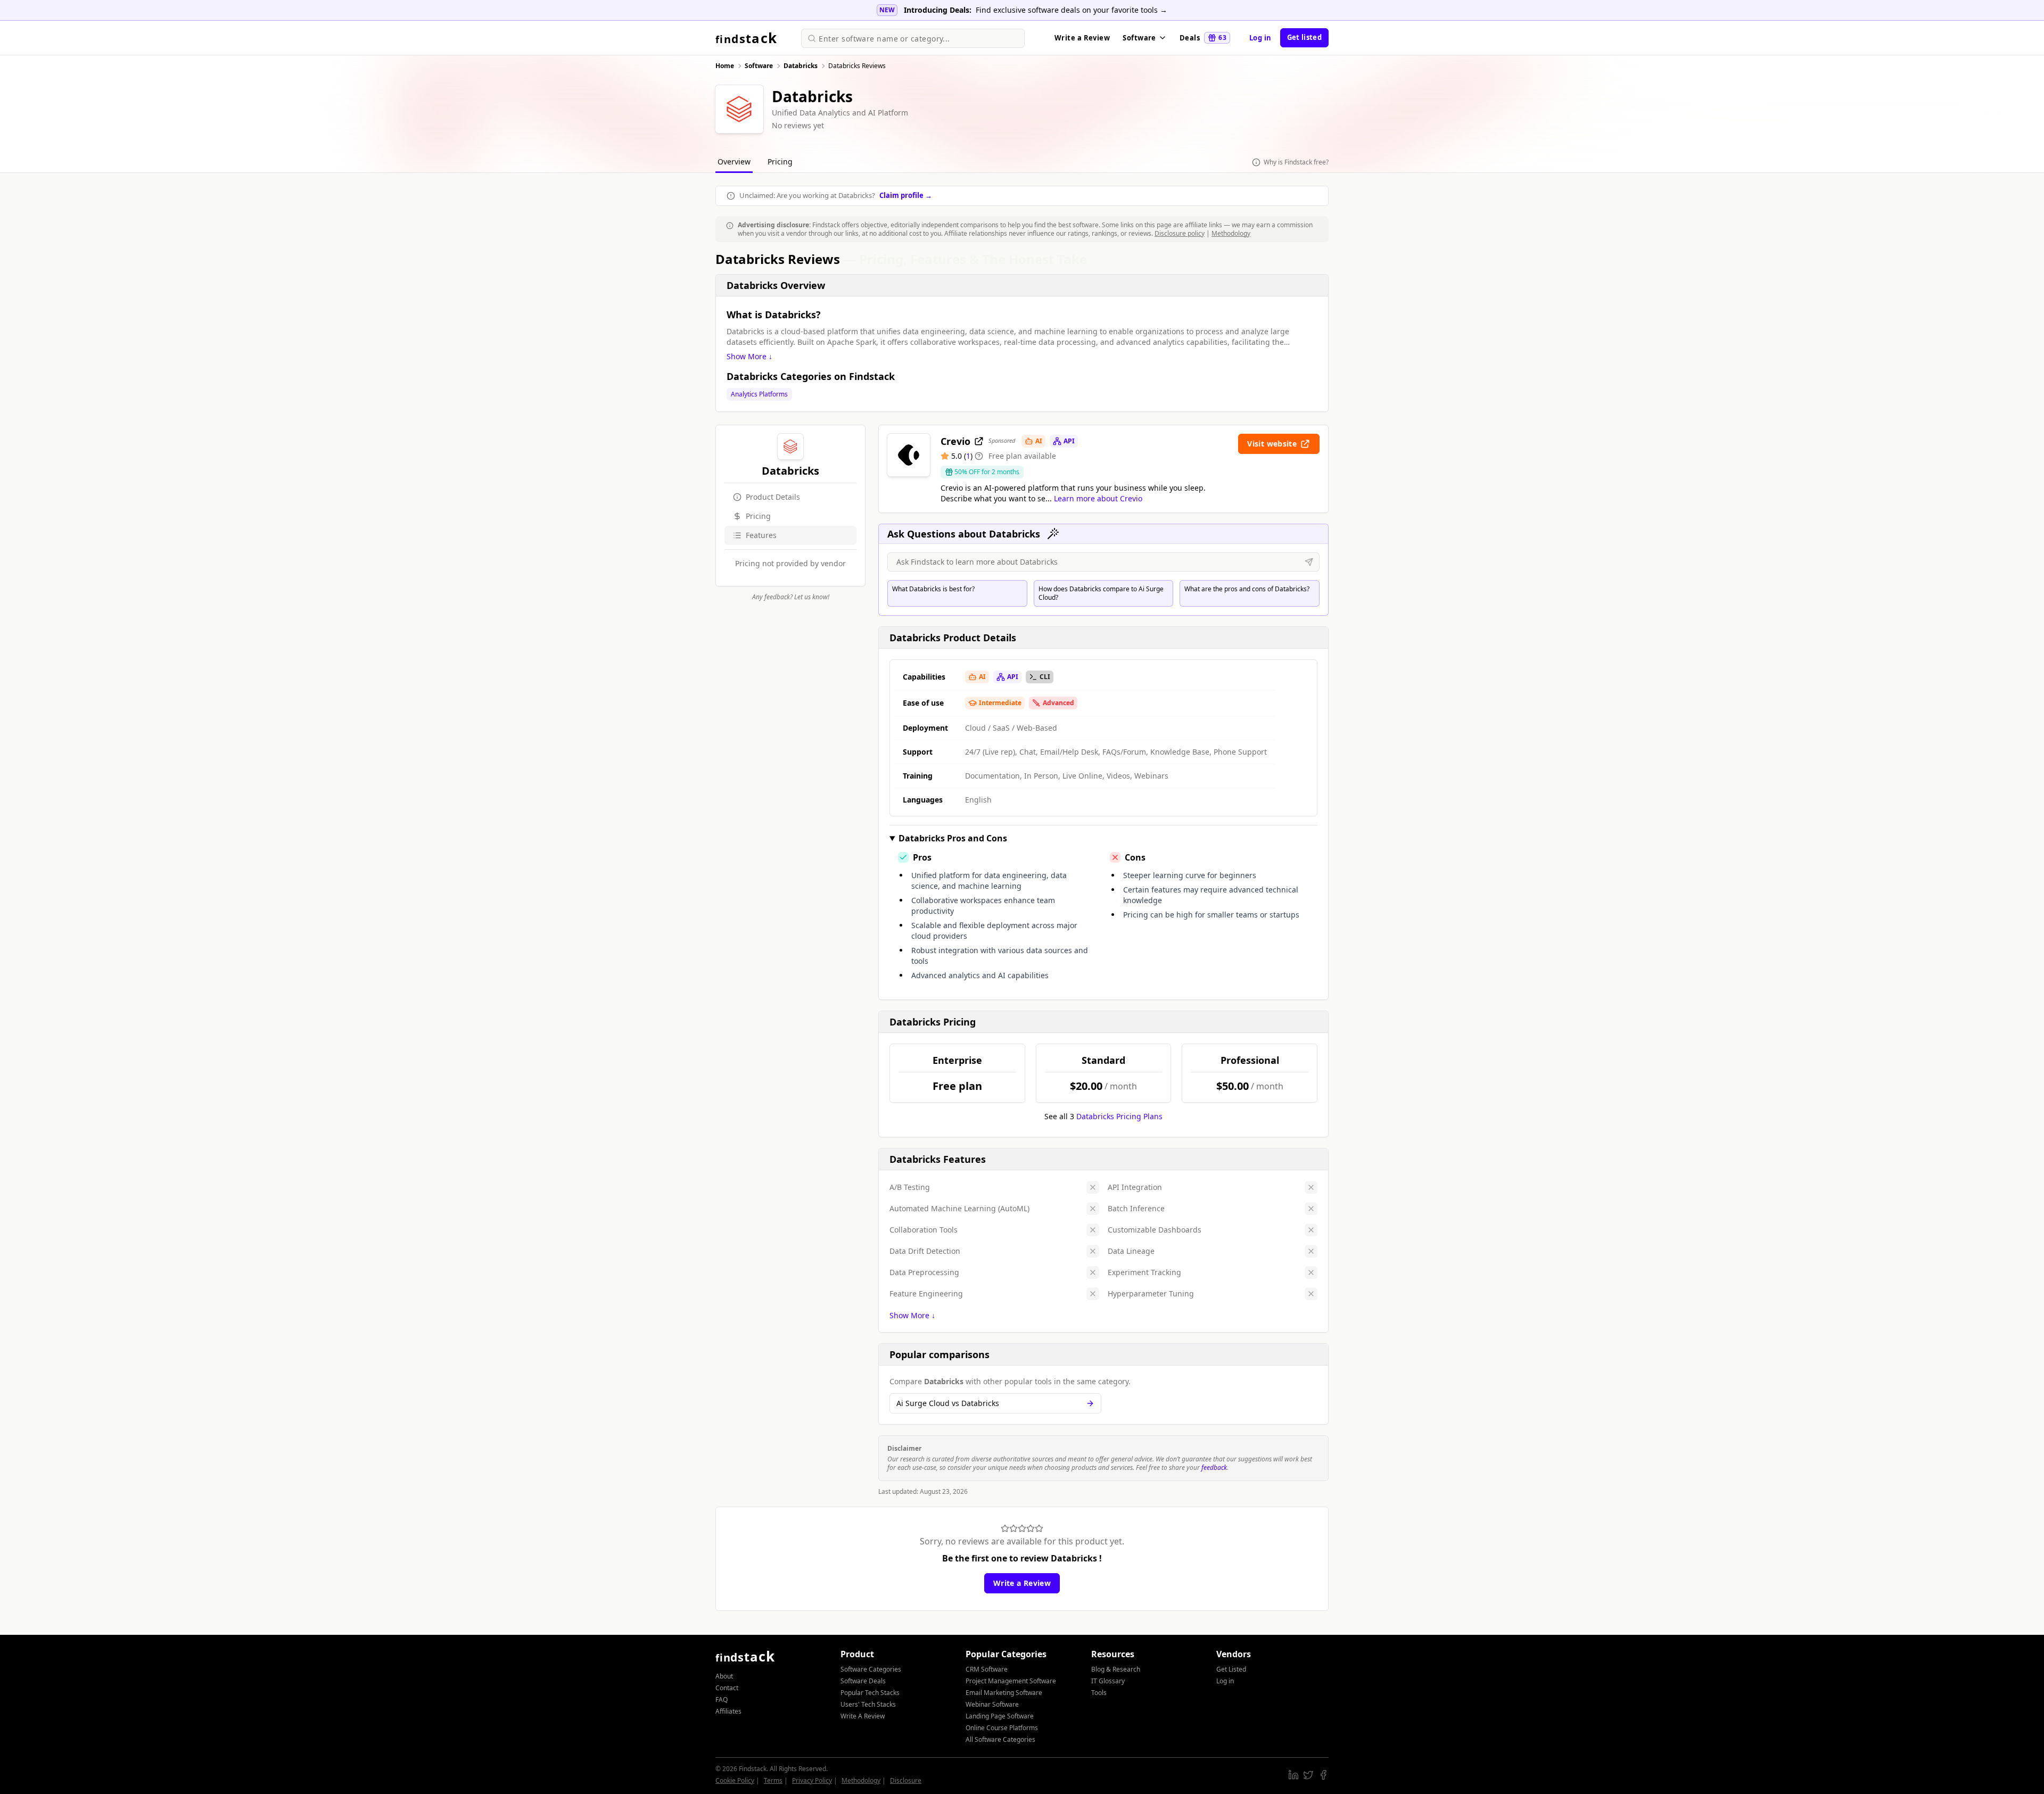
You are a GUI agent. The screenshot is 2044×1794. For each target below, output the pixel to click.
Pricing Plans (1119, 1116)
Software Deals (863, 1681)
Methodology (1231, 233)
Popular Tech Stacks (870, 1693)
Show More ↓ (749, 356)
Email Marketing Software (1004, 1693)
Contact (727, 1688)
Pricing (780, 162)
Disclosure (906, 1780)
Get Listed (1231, 1669)
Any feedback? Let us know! (791, 597)
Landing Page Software (1000, 1716)
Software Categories (871, 1669)
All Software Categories (1000, 1739)
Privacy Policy (812, 1780)
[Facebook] (1323, 1775)
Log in (1260, 38)
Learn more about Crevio (1098, 498)
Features (761, 535)
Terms (773, 1780)
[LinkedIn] (1293, 1775)
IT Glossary (1108, 1681)
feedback (1214, 1468)
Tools (1099, 1693)
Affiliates (728, 1711)
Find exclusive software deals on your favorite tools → (1072, 10)
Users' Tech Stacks (868, 1704)
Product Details (773, 497)
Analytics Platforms (759, 394)
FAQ (722, 1700)
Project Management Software (1011, 1681)
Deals (1203, 38)
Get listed (1304, 37)
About (724, 1676)
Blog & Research (1116, 1669)
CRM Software (987, 1669)
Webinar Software (992, 1704)
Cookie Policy (735, 1780)
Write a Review (1082, 38)
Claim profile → (906, 195)
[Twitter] (1308, 1775)
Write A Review (863, 1716)
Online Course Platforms (1002, 1728)
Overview (734, 162)
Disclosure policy (1180, 233)
